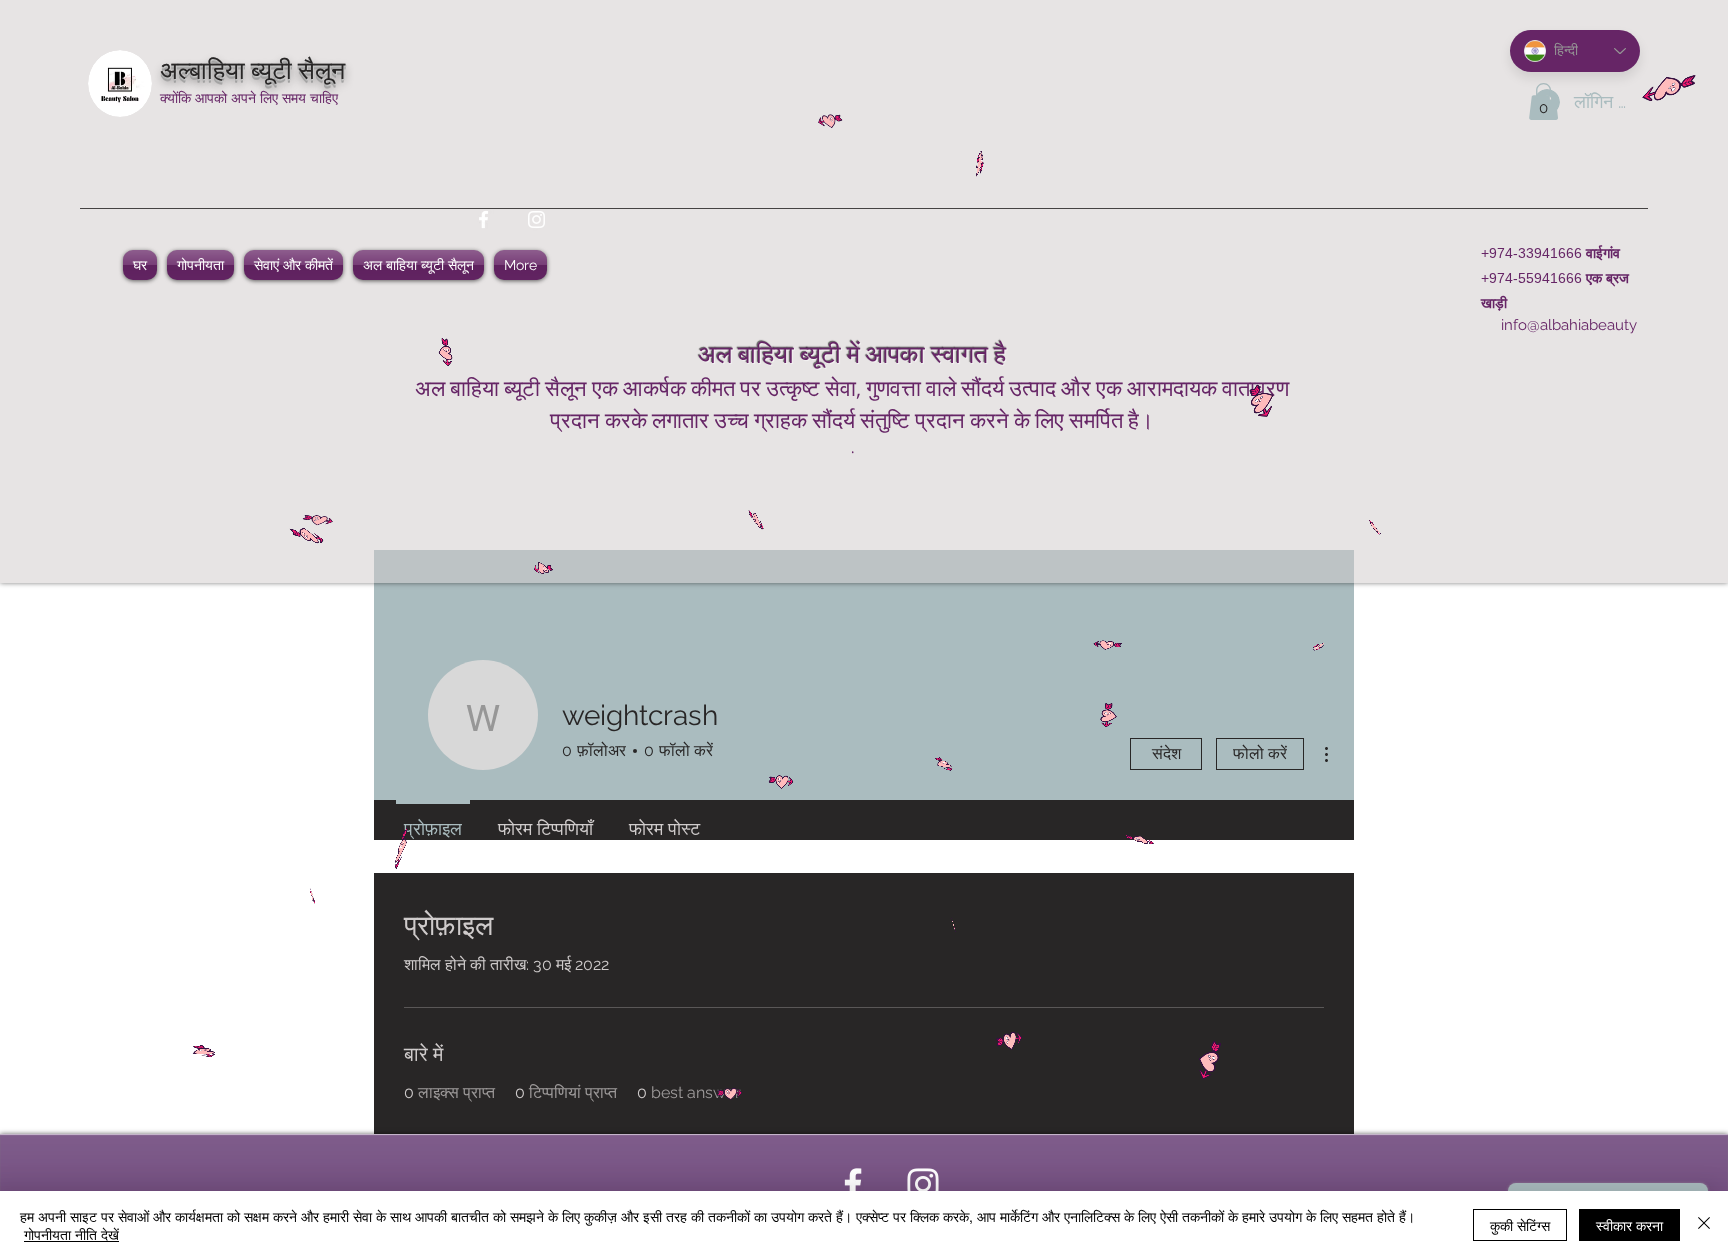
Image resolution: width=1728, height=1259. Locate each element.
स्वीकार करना (1629, 1225)
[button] (1543, 101)
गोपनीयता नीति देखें (71, 1234)
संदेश (1166, 753)
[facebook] (483, 219)
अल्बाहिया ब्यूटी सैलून (252, 67)
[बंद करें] (1704, 1225)
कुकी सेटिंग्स (1520, 1225)
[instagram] (536, 219)
